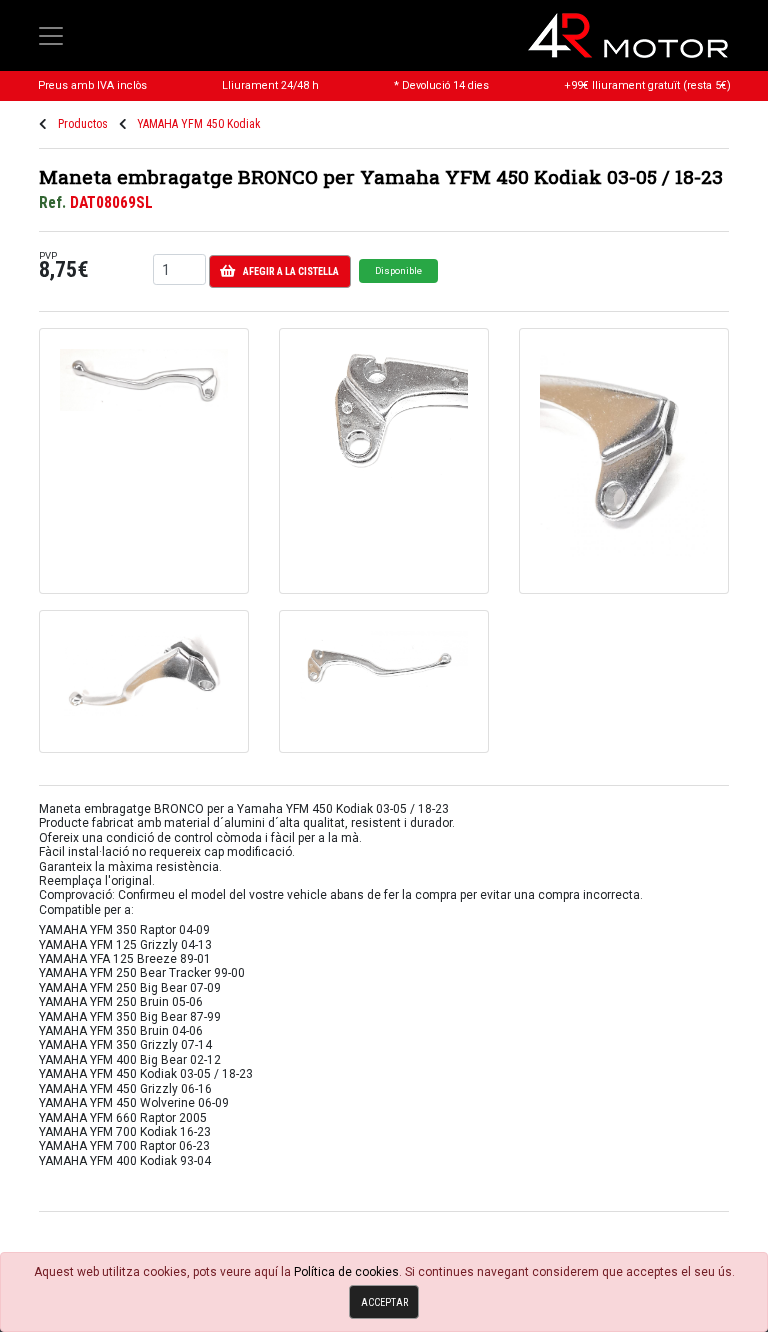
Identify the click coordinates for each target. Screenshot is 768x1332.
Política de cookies (346, 1272)
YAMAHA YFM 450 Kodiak (199, 124)
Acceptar (384, 1302)
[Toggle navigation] (51, 36)
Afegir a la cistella (291, 271)
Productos (83, 124)
